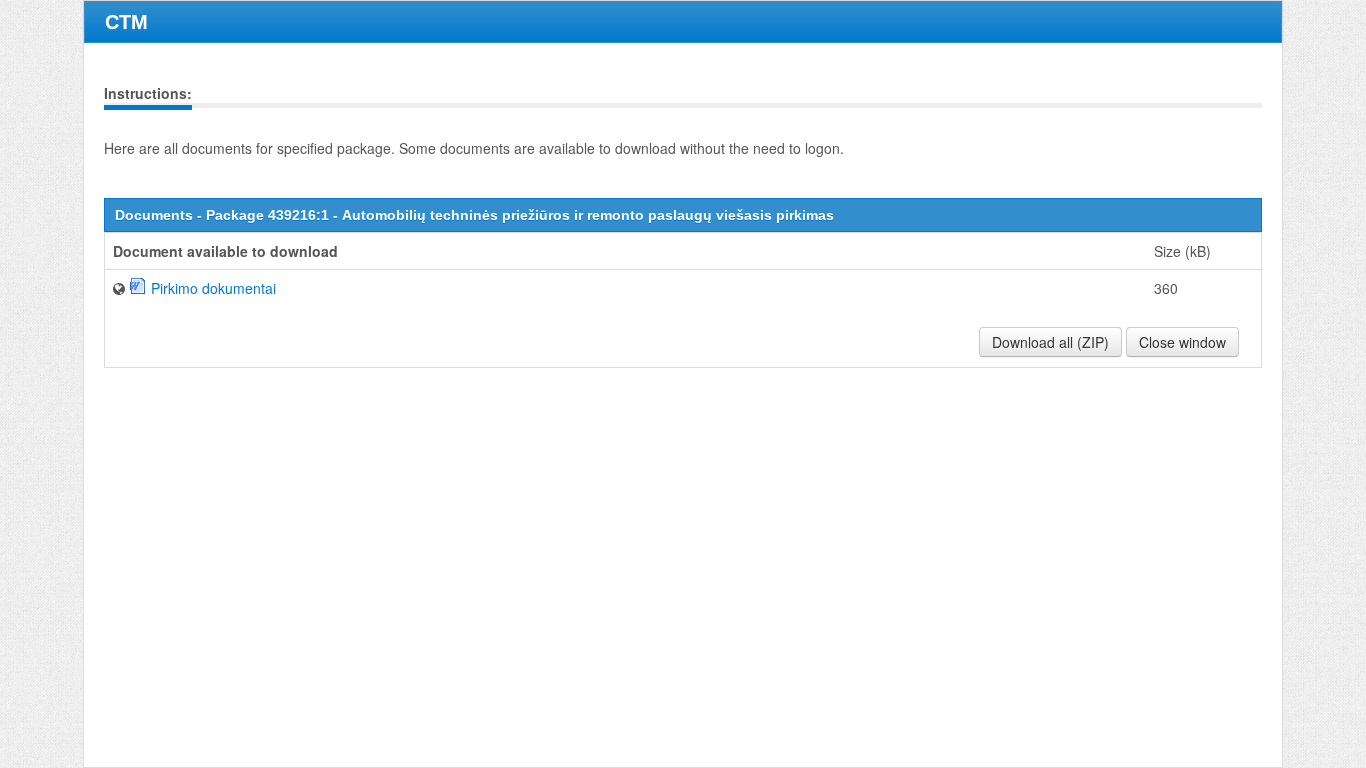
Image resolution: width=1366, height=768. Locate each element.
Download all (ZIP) (1050, 342)
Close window (1182, 342)
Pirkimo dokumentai (213, 288)
